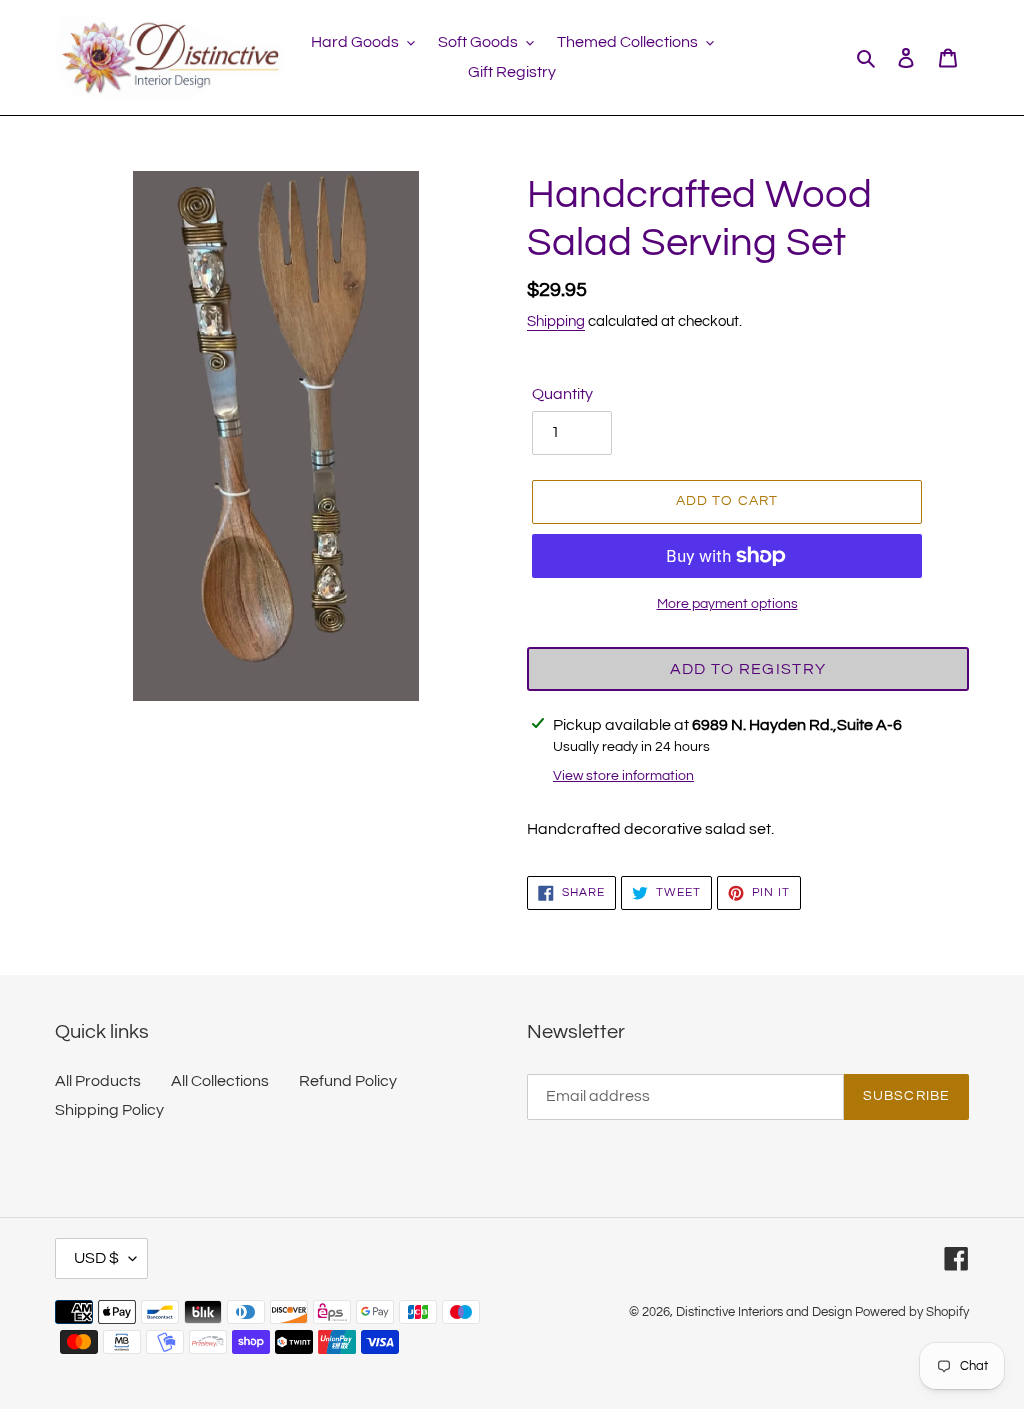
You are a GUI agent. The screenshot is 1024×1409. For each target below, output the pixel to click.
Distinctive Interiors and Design (764, 1312)
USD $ (96, 1258)
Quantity (562, 394)
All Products (98, 1081)
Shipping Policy (109, 1110)
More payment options (727, 604)
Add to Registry (748, 669)
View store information (623, 776)
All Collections (220, 1081)
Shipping (556, 321)
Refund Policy (348, 1081)
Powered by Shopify (912, 1312)
